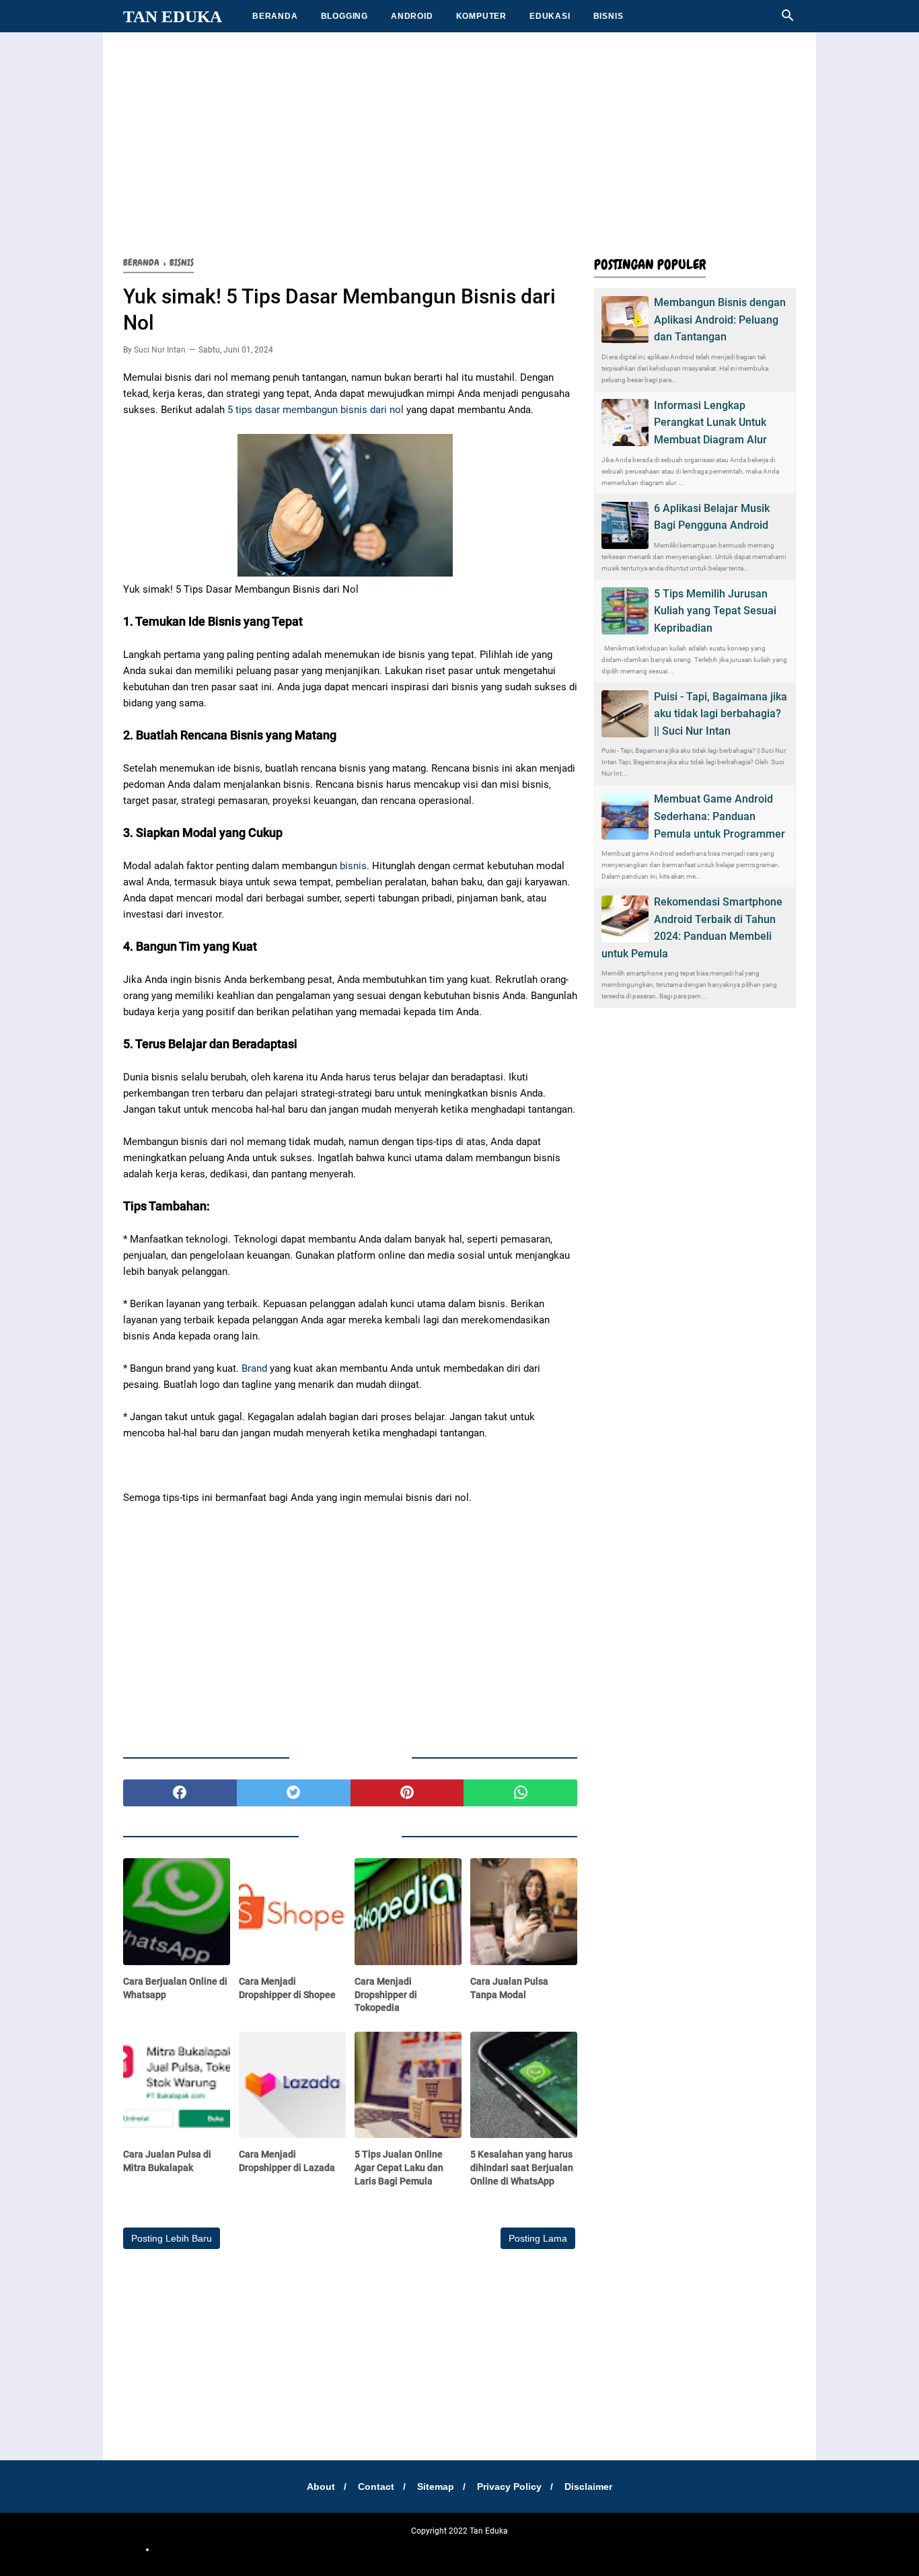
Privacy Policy (509, 2487)
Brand (254, 1368)
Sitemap (436, 2487)
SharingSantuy (279, 2549)
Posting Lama (538, 2238)
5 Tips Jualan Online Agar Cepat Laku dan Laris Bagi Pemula (399, 2167)
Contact (376, 2487)
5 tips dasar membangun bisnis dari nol (316, 410)
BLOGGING (344, 16)
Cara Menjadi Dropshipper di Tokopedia (386, 1994)
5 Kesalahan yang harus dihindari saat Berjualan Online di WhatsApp (522, 2167)
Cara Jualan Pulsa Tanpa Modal (509, 1988)
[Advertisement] (459, 141)
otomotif (323, 2549)
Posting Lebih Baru (172, 2238)
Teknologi (593, 2549)
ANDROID (412, 16)
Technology (634, 2549)
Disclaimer (588, 2487)
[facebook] (180, 1793)
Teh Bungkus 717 (543, 2549)
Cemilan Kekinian (373, 2549)
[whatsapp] (520, 1793)
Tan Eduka (173, 16)
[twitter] (294, 1793)
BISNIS (609, 16)
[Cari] (788, 19)
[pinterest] (407, 1793)
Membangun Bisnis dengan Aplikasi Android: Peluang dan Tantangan (720, 320)
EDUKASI (550, 16)
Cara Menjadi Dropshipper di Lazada (287, 2161)
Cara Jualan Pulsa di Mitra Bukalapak (167, 2161)
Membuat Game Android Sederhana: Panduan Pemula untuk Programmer (720, 816)
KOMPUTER (481, 16)
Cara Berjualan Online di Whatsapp (175, 1988)
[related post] (177, 1912)
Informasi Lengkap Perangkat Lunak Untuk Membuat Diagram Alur (710, 422)
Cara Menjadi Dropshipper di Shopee (287, 1988)
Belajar (419, 2549)
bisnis (353, 866)
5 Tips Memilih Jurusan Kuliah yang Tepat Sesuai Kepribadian (715, 611)
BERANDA (275, 16)
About (321, 2487)
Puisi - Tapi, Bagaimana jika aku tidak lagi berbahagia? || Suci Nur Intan (721, 714)
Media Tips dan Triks (472, 2549)
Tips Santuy (678, 2549)
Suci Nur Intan (160, 350)
